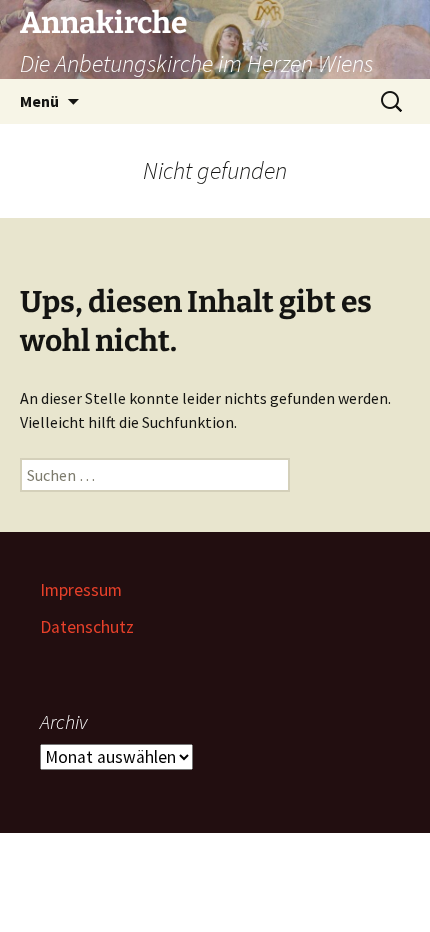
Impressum (81, 590)
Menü (39, 101)
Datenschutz (87, 627)
